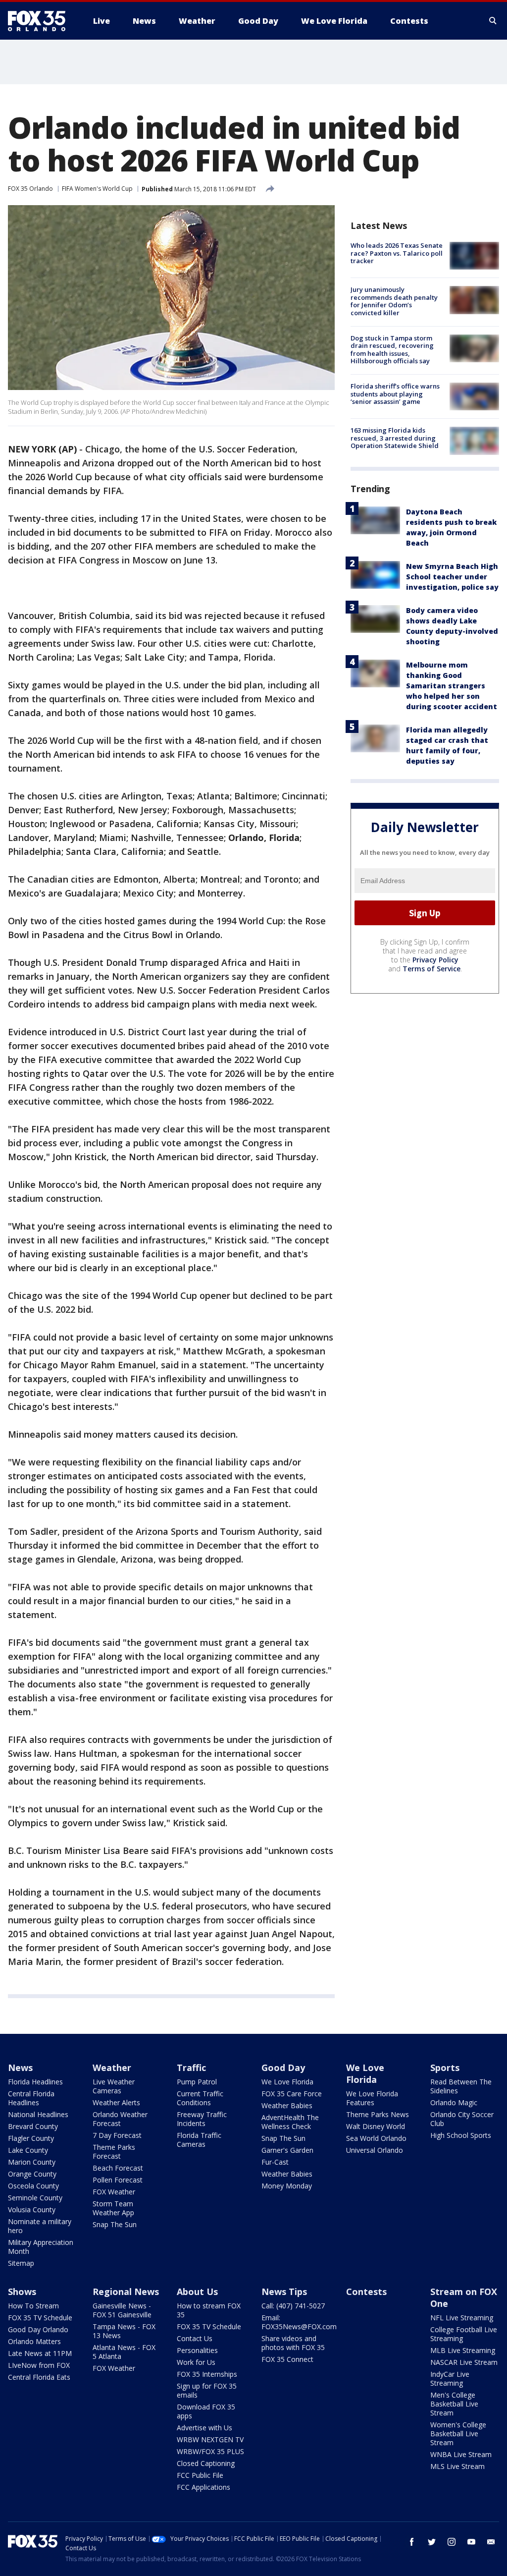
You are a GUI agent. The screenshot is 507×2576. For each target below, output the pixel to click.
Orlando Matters (34, 2341)
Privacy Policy (435, 960)
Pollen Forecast (118, 2180)
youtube (471, 2542)
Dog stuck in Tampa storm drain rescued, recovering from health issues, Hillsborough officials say (392, 350)
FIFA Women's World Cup (97, 189)
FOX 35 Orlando (30, 189)
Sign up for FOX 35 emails (207, 2390)
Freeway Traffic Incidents (202, 2119)
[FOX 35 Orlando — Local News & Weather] (41, 21)
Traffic (191, 2068)
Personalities (197, 2350)
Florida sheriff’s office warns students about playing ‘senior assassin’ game (395, 394)
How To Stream (33, 2306)
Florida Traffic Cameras (199, 2140)
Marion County (32, 2162)
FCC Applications (203, 2487)
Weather (112, 2068)
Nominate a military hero (40, 2226)
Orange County (32, 2174)
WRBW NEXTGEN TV (210, 2439)
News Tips (284, 2292)
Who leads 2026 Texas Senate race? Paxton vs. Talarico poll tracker (397, 253)
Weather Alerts (116, 2102)
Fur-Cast (275, 2162)
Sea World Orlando (376, 2138)
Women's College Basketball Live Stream (458, 2434)
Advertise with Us (204, 2428)
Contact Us (195, 2338)
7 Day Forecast (117, 2135)
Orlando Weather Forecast (120, 2119)
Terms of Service (431, 969)
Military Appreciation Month (41, 2247)
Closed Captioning (206, 2463)
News (20, 2068)
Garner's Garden (287, 2150)
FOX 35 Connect (287, 2359)
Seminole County (35, 2198)
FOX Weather (114, 2192)
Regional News (126, 2292)
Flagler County (31, 2138)
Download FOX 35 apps (206, 2411)
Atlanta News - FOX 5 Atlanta (124, 2352)
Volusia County (32, 2210)
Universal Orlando (375, 2150)
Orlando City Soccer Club (462, 2119)
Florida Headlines (35, 2082)
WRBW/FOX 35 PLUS (210, 2451)
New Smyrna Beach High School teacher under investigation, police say (452, 577)
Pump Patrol (197, 2082)
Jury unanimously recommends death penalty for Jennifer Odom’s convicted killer (394, 301)
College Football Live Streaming (464, 2334)
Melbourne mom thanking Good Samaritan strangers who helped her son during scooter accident (452, 686)
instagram (452, 2542)
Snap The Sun (115, 2224)
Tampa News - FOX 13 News (124, 2331)
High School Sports (461, 2135)
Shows (22, 2292)
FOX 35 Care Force (292, 2094)
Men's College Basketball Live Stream (454, 2404)
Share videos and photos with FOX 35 (293, 2343)
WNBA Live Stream (461, 2454)
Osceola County (33, 2186)
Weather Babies (287, 2105)
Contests (366, 2292)
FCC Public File (200, 2475)
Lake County (28, 2150)
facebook (412, 2542)
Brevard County (33, 2126)
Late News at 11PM (40, 2353)
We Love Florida (287, 2082)
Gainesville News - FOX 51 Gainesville (122, 2310)
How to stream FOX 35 (209, 2310)
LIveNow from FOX (39, 2365)
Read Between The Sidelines (461, 2086)
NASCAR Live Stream (464, 2362)
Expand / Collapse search (493, 21)
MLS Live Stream (457, 2466)
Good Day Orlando (38, 2329)
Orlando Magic (454, 2102)
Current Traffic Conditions (200, 2098)
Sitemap (21, 2263)
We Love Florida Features (372, 2098)
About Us (197, 2292)
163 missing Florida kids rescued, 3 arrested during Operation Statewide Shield (395, 438)
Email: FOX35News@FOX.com (299, 2322)
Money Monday (287, 2186)
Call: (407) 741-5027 (293, 2306)
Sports (445, 2068)
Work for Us (196, 2362)
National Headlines (38, 2114)
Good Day (283, 2068)
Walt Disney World (376, 2126)
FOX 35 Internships (207, 2374)
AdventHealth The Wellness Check (290, 2122)
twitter (432, 2542)
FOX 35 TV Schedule (40, 2318)
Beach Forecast (118, 2168)
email (491, 2542)
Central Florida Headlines (31, 2098)
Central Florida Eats (39, 2377)
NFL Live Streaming (462, 2318)
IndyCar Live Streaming (450, 2379)
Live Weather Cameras (114, 2086)
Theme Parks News (378, 2114)
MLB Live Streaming (463, 2350)
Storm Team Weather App (113, 2208)
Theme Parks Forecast (114, 2152)
